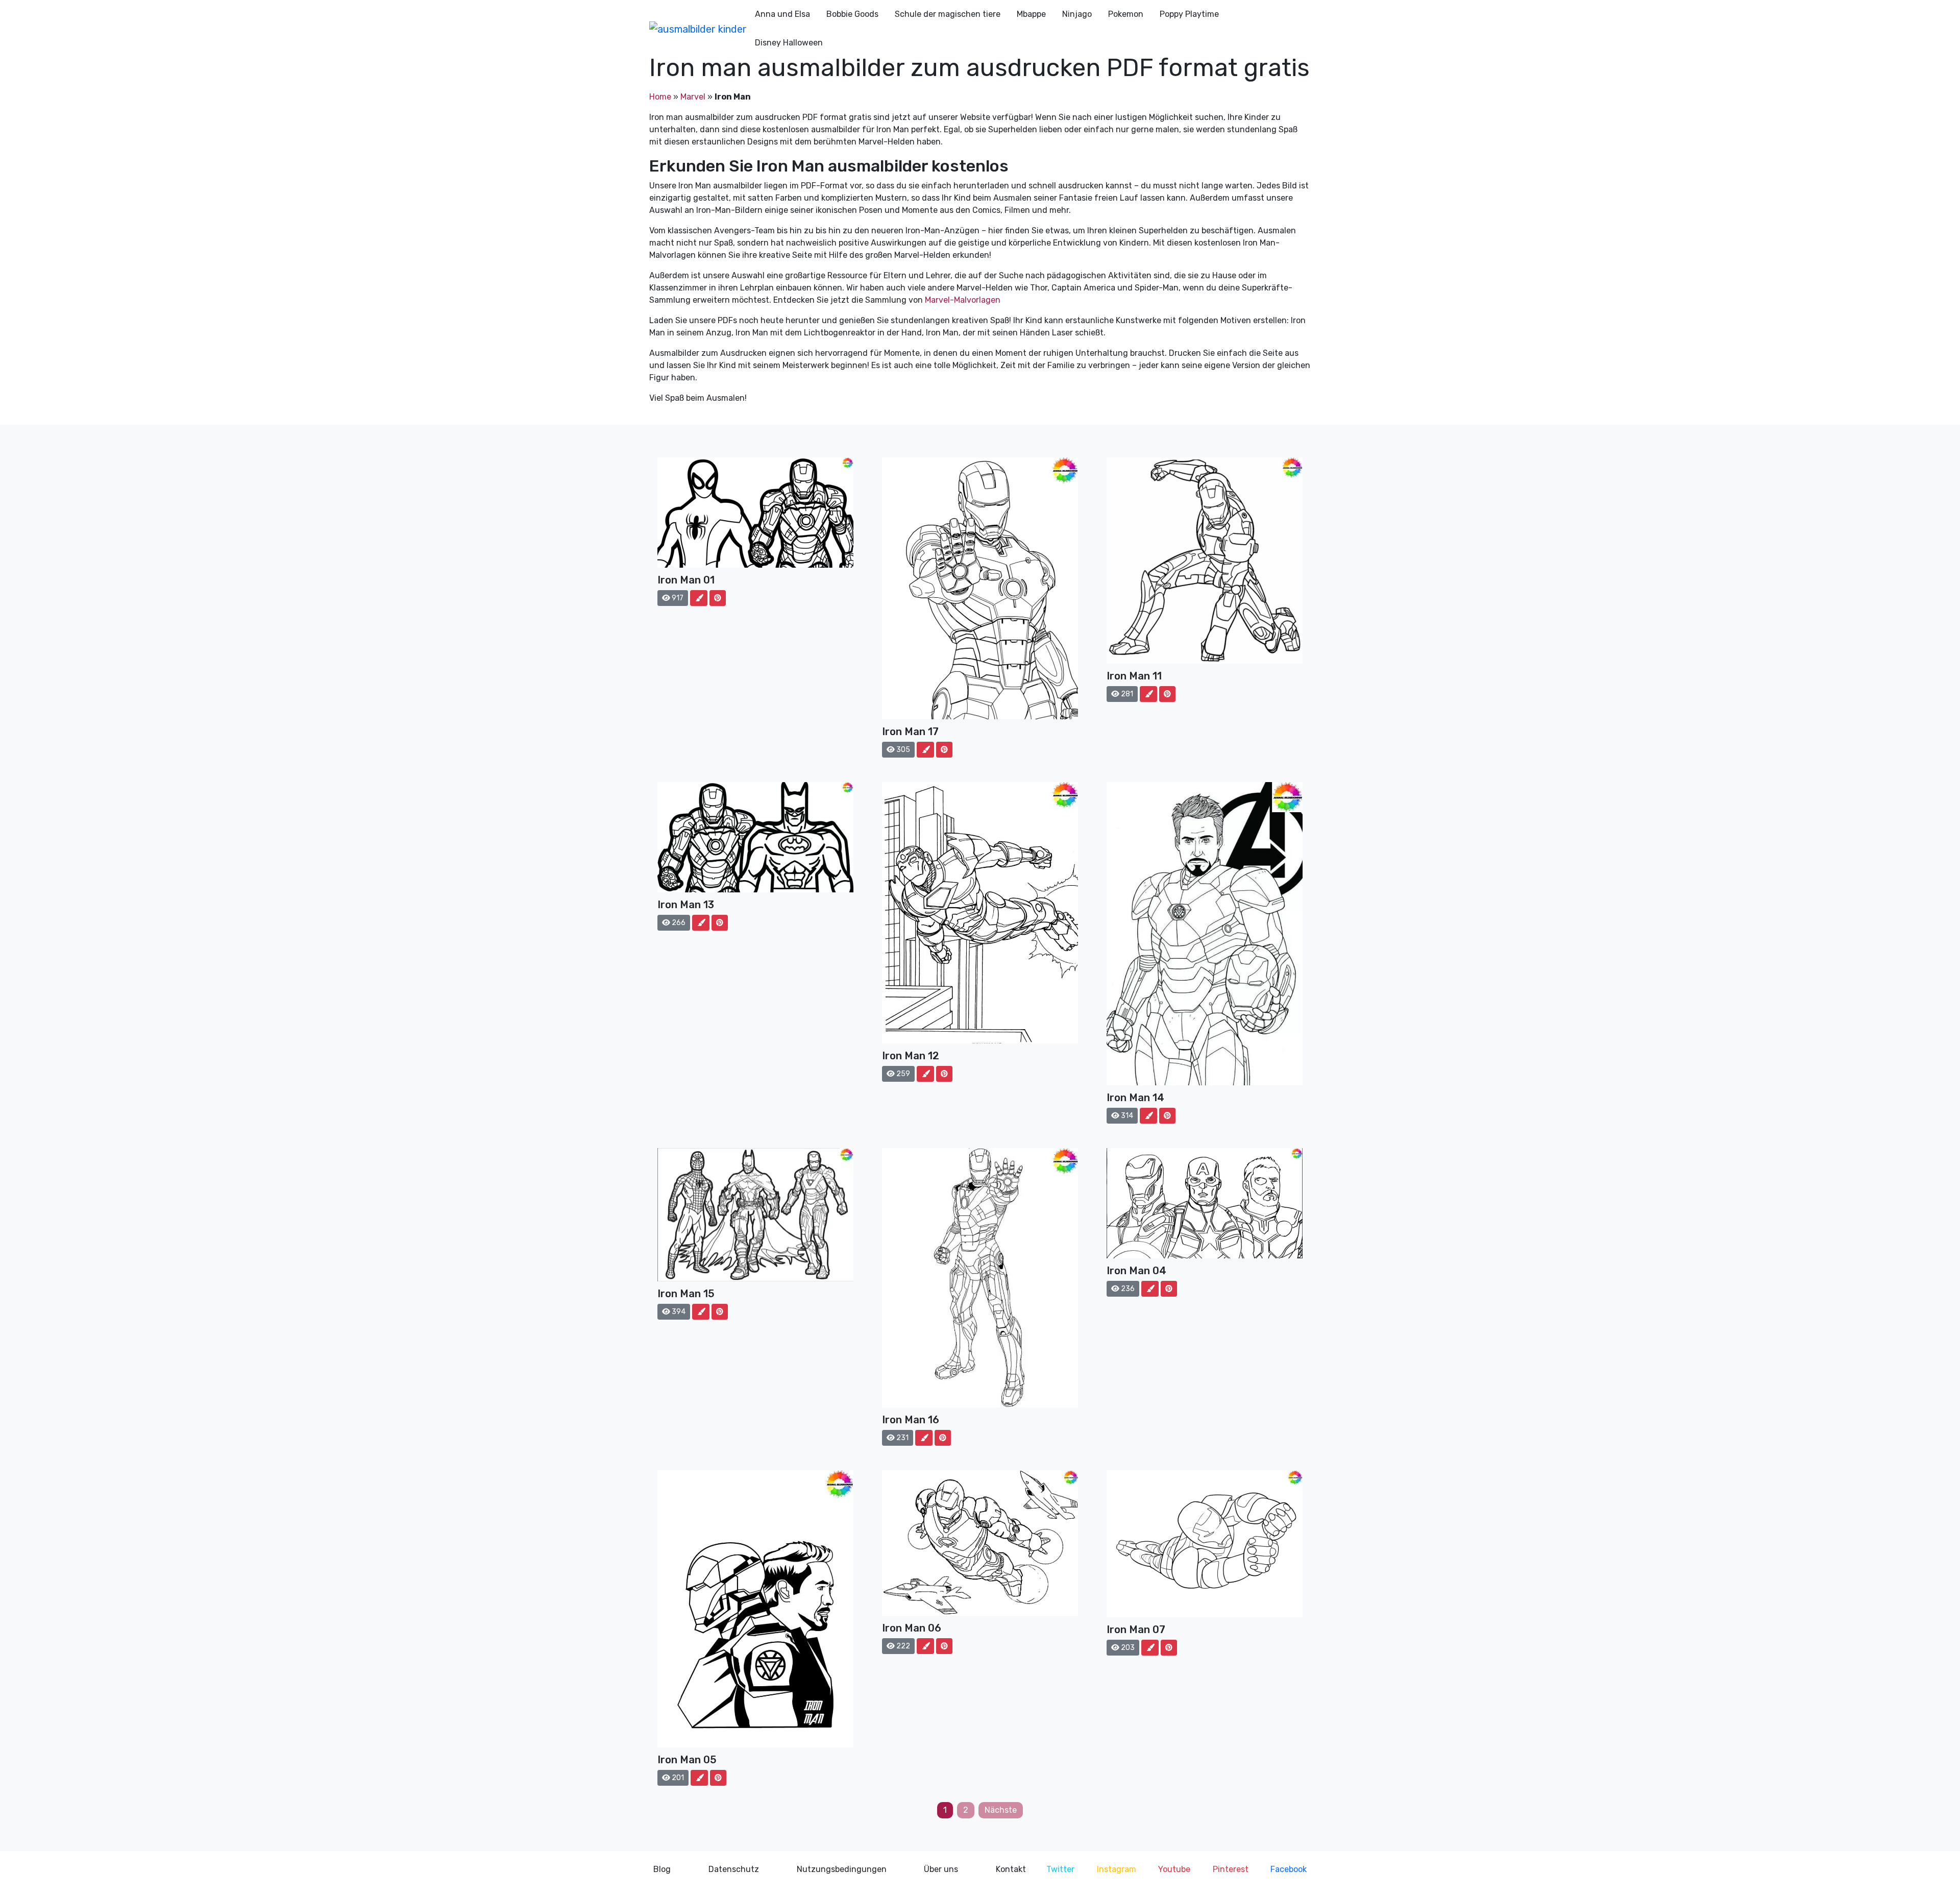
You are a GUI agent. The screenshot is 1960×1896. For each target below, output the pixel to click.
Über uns (941, 1869)
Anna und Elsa (782, 14)
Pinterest (1231, 1869)
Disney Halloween (789, 43)
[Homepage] (698, 29)
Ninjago (1077, 14)
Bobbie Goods (852, 14)
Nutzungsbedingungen (842, 1869)
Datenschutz (734, 1869)
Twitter (1060, 1869)
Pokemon (1126, 14)
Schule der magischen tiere (948, 14)
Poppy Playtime (1189, 14)
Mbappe (1031, 14)
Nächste (1001, 1810)
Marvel (693, 97)
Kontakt (1011, 1869)
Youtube (1174, 1869)
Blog (662, 1869)
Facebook (1289, 1869)
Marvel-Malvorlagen (963, 300)
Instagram (1117, 1869)
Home (660, 97)
